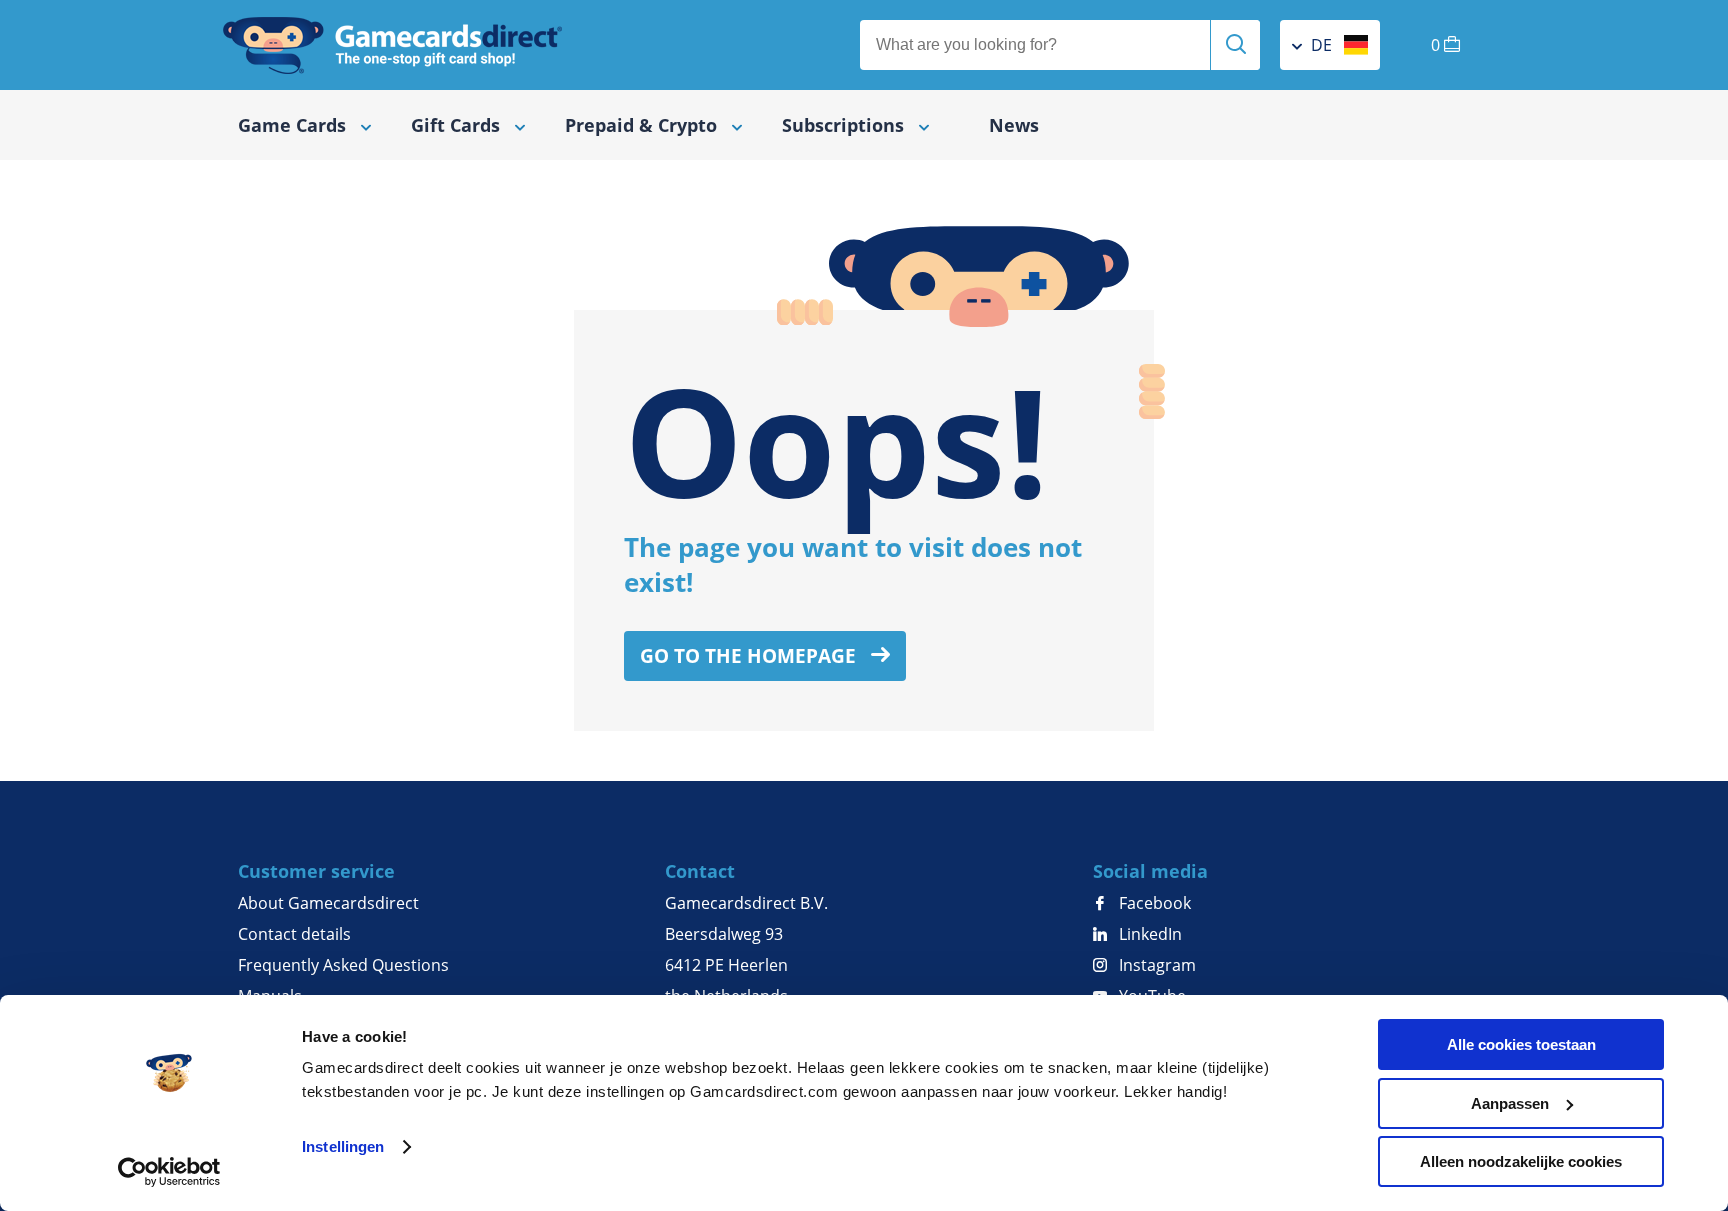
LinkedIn (1148, 934)
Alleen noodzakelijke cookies (1521, 1161)
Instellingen (343, 1146)
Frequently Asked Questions (343, 965)
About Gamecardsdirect (328, 903)
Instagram (1155, 965)
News (1014, 125)
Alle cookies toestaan (1521, 1044)
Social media (1150, 871)
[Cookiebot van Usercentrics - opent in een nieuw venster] (169, 1172)
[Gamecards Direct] (393, 45)
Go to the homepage (750, 656)
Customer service (316, 871)
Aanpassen (1510, 1103)
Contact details (294, 934)
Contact (700, 871)
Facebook (1153, 903)
